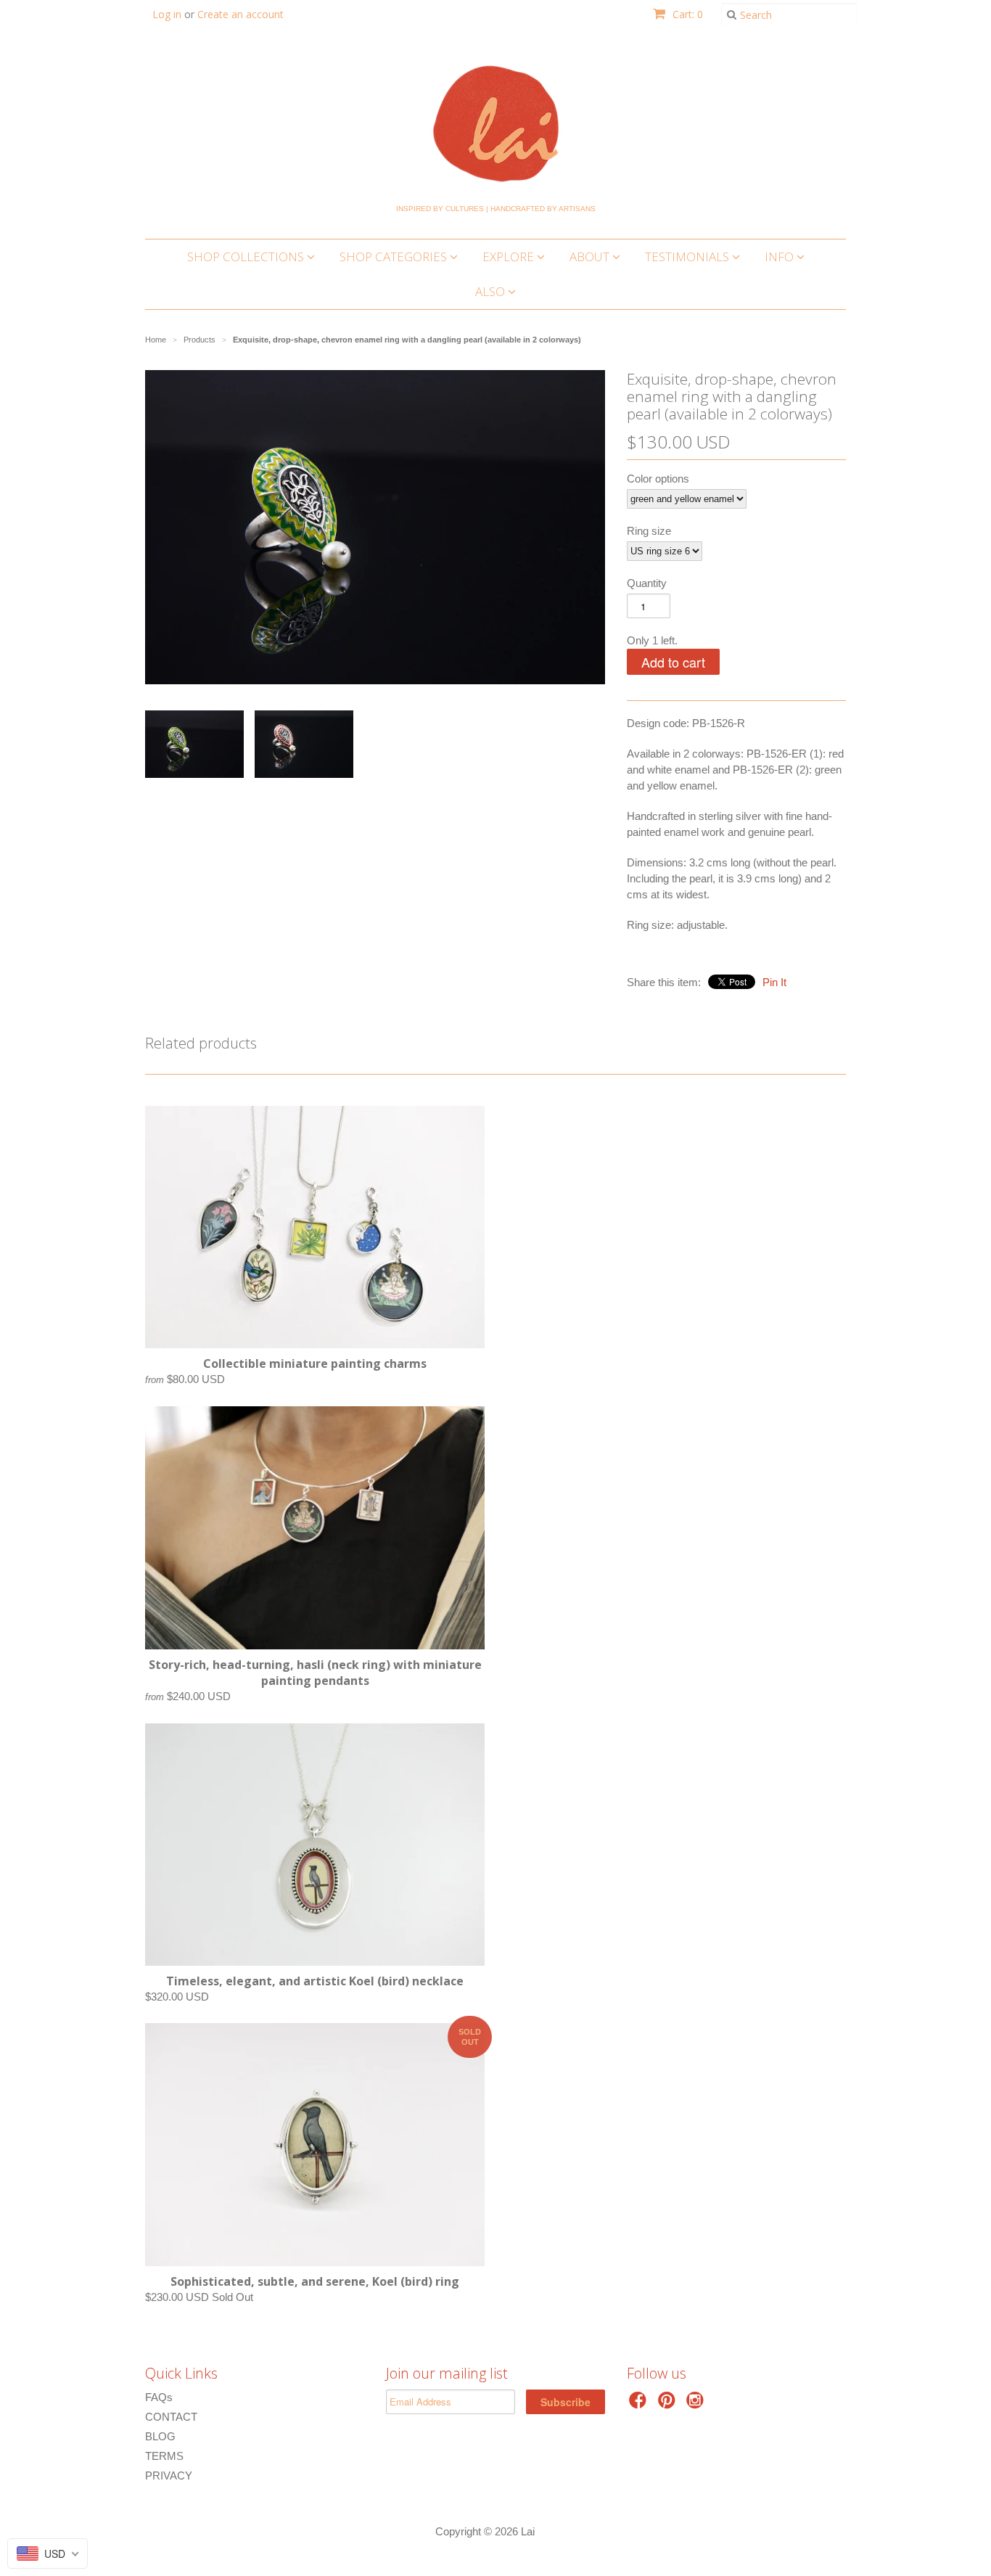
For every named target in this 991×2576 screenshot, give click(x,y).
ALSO (492, 291)
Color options (658, 479)
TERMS (164, 2456)
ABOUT (591, 257)
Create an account (240, 14)
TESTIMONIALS (688, 257)
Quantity (647, 583)
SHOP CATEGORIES (395, 257)
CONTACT (171, 2417)
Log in (167, 14)
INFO (781, 257)
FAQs (159, 2397)
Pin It (774, 982)
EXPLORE (510, 257)
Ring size (649, 531)
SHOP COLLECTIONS (247, 257)
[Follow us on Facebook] (640, 2404)
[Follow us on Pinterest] (669, 2404)
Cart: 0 (686, 14)
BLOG (160, 2436)
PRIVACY (169, 2475)
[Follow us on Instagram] (697, 2404)
